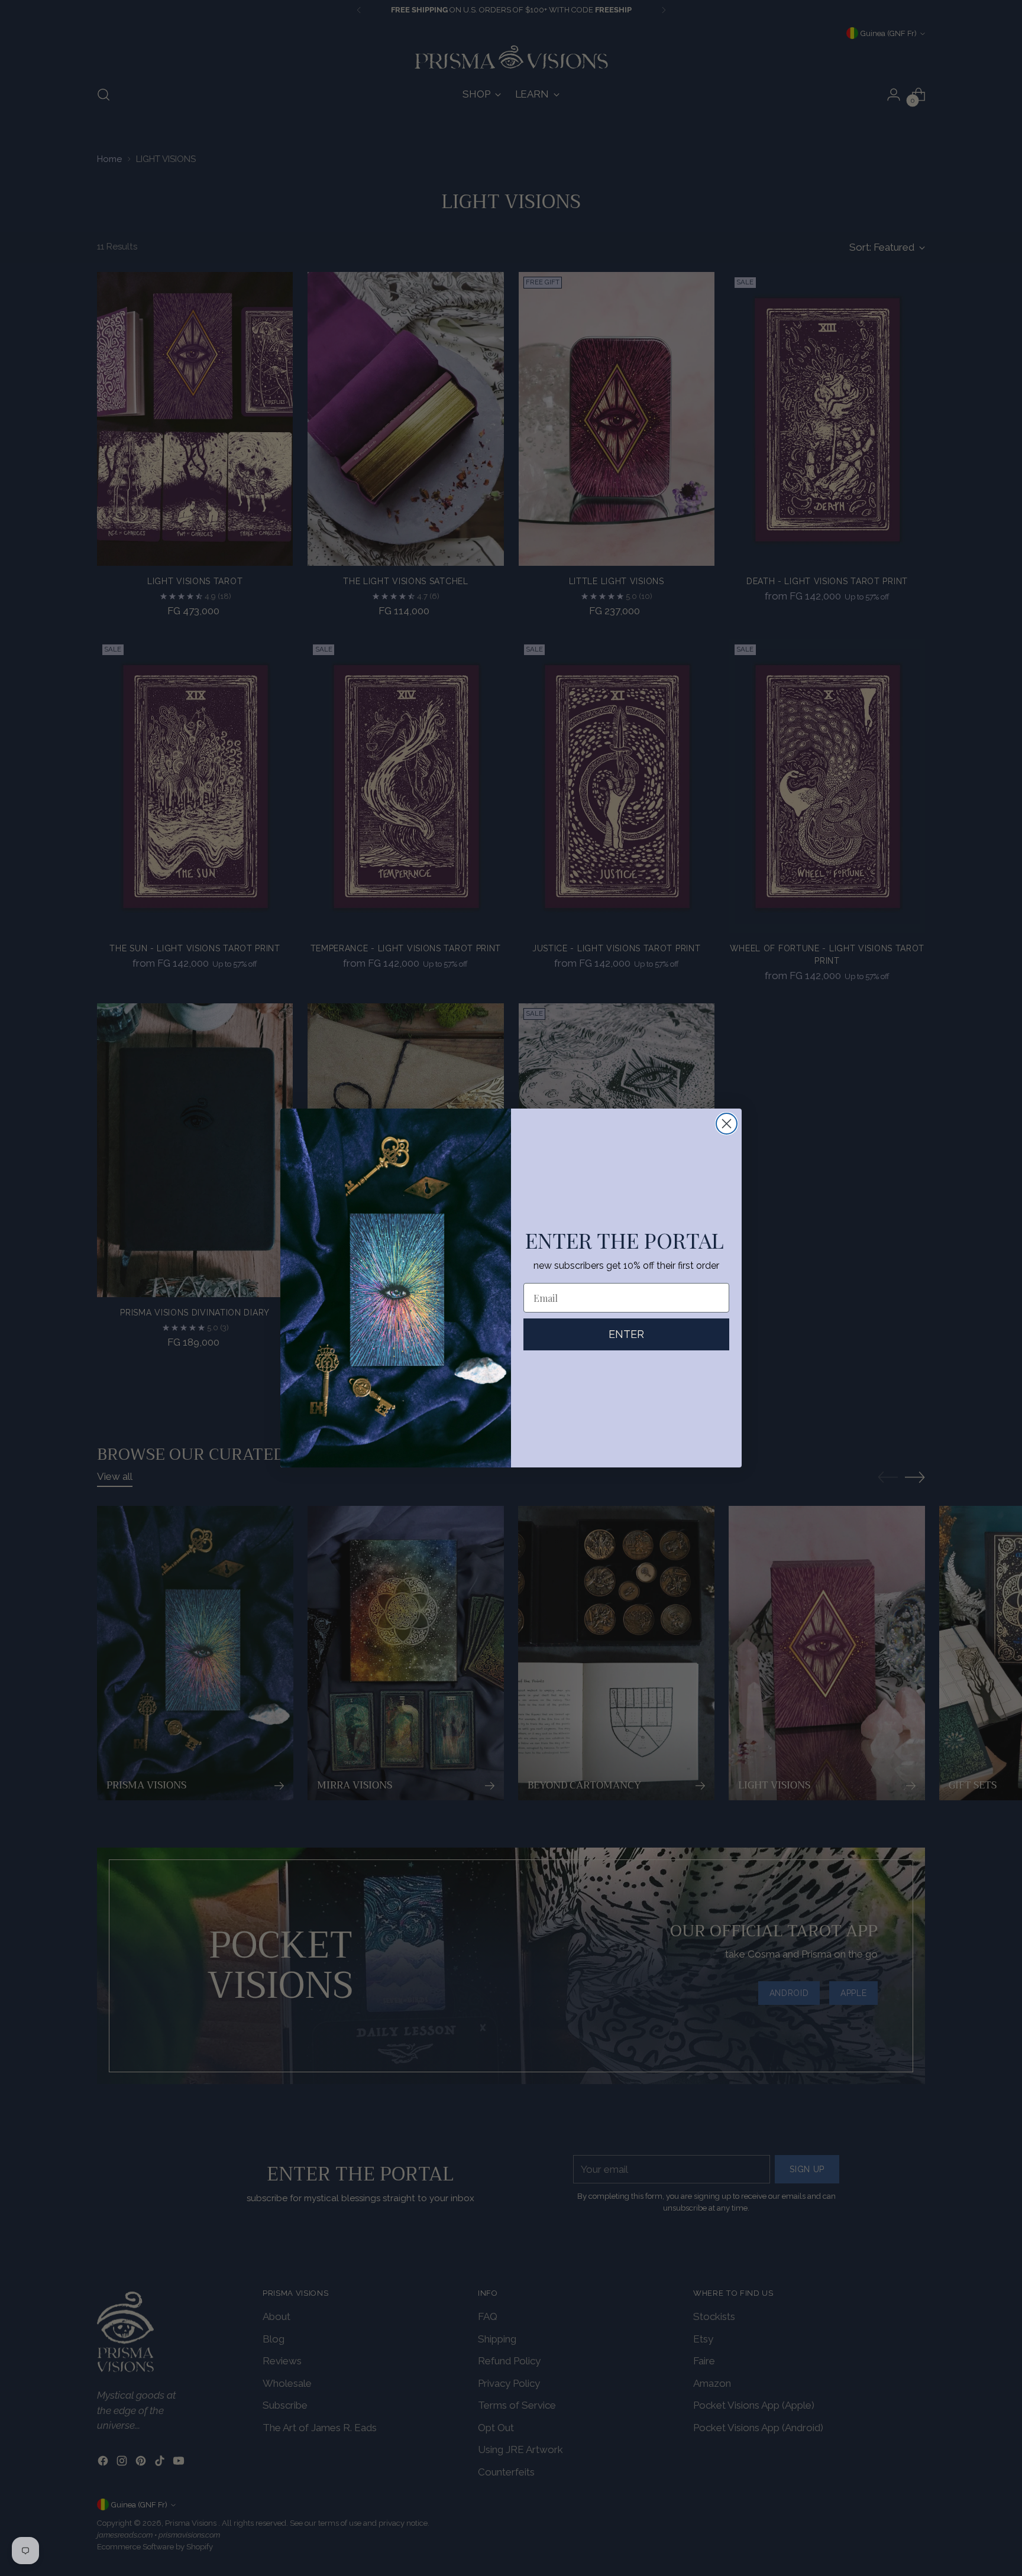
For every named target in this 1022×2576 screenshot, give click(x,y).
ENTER (626, 1334)
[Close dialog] (727, 1124)
